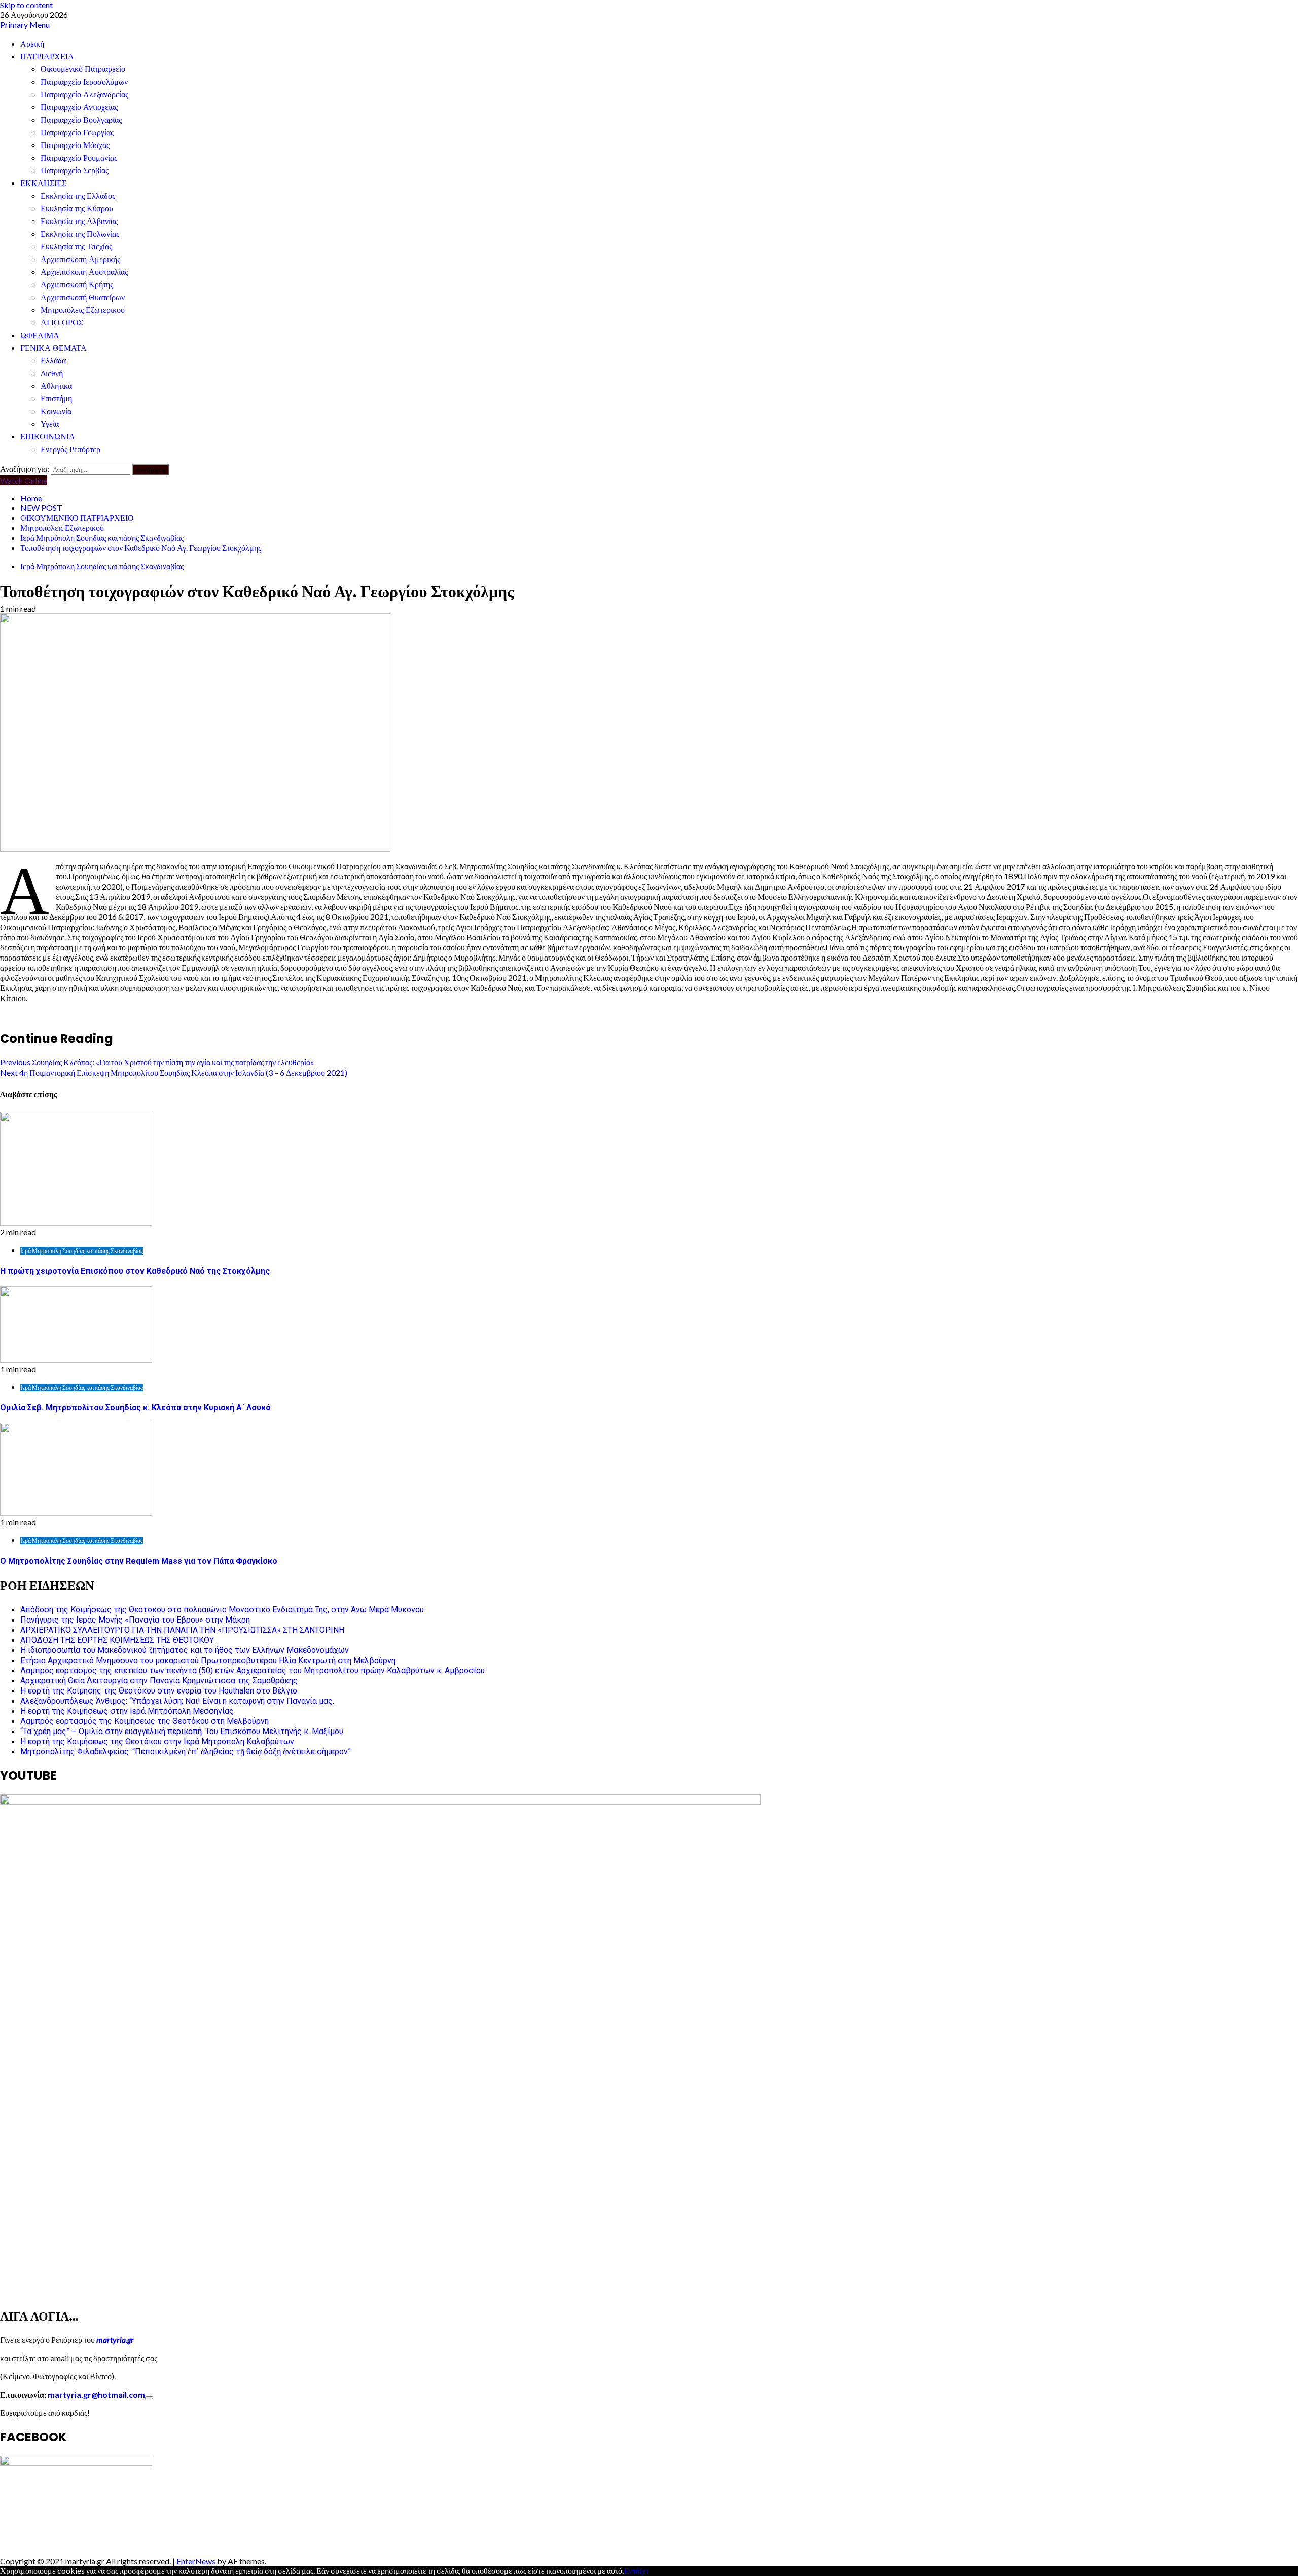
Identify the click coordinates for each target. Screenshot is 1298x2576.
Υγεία (50, 424)
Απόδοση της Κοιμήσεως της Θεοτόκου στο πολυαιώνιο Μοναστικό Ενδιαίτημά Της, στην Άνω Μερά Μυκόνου (222, 1610)
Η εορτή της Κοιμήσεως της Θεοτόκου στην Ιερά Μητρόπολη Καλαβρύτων (157, 1741)
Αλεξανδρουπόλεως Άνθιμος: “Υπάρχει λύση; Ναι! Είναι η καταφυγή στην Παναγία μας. (177, 1701)
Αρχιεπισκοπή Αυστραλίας (84, 272)
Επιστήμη (56, 399)
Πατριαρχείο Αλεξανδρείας (84, 95)
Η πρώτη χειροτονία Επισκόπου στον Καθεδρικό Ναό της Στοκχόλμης (135, 1271)
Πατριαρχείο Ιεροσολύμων (84, 82)
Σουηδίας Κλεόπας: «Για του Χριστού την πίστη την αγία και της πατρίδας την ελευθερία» (157, 1062)
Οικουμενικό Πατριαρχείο (83, 69)
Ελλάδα (53, 361)
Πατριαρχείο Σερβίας (75, 171)
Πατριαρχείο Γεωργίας (77, 133)
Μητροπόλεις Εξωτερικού (83, 310)
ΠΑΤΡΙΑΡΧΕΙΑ (47, 57)
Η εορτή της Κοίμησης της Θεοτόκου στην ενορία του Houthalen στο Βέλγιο (159, 1691)
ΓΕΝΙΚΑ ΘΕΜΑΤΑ (53, 348)
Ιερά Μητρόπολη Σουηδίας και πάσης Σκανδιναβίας (102, 566)
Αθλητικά (56, 386)
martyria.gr (114, 2340)
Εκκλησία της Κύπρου (77, 209)
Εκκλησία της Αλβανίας (79, 221)
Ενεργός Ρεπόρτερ (70, 449)
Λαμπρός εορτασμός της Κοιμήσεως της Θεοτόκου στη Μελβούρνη (145, 1721)
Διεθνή (52, 373)
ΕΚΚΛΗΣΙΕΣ (43, 183)
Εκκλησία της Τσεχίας (76, 247)
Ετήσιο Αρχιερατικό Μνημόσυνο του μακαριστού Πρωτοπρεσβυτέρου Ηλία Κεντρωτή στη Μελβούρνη (208, 1660)
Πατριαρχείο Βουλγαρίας (81, 120)
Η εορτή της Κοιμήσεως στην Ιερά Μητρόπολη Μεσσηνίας (127, 1711)
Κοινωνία (56, 411)
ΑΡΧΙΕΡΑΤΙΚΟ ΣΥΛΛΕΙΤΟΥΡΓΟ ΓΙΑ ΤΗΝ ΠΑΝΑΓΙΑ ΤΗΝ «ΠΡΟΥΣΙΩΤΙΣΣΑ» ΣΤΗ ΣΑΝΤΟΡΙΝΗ (182, 1630)
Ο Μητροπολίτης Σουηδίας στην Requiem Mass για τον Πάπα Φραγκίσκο (139, 1561)
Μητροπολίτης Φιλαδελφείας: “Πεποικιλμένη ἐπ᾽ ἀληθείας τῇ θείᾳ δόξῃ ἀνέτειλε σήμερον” (186, 1752)
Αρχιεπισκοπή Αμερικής (80, 259)
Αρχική (32, 44)
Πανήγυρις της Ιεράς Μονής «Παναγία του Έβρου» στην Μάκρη (135, 1620)
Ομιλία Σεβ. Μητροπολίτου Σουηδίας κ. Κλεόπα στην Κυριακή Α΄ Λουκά (135, 1407)
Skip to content (26, 5)
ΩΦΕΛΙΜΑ (40, 335)
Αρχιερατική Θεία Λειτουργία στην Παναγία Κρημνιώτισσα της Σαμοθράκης (159, 1681)
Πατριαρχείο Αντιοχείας (79, 107)
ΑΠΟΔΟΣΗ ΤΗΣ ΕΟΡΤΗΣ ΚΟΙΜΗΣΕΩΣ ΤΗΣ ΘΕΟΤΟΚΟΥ (117, 1640)
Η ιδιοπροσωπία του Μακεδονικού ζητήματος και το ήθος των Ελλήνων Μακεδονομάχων (185, 1650)
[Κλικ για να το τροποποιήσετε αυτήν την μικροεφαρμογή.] (149, 2398)
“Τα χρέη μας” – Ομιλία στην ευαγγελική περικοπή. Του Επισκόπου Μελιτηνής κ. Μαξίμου (182, 1731)
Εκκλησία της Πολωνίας (80, 234)
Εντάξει (636, 2571)
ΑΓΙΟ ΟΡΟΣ (62, 323)
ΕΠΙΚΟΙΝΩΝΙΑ (48, 437)
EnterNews (196, 2561)
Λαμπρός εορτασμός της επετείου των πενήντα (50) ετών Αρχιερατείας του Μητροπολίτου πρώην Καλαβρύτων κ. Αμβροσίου (253, 1670)
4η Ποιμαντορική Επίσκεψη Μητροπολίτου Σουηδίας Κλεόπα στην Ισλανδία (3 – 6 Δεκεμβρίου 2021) (174, 1072)
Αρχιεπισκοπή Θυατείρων (83, 297)
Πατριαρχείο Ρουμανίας (79, 158)
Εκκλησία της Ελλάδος (78, 196)
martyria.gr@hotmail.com (96, 2394)
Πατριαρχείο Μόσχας (75, 145)
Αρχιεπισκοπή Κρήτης (77, 285)
